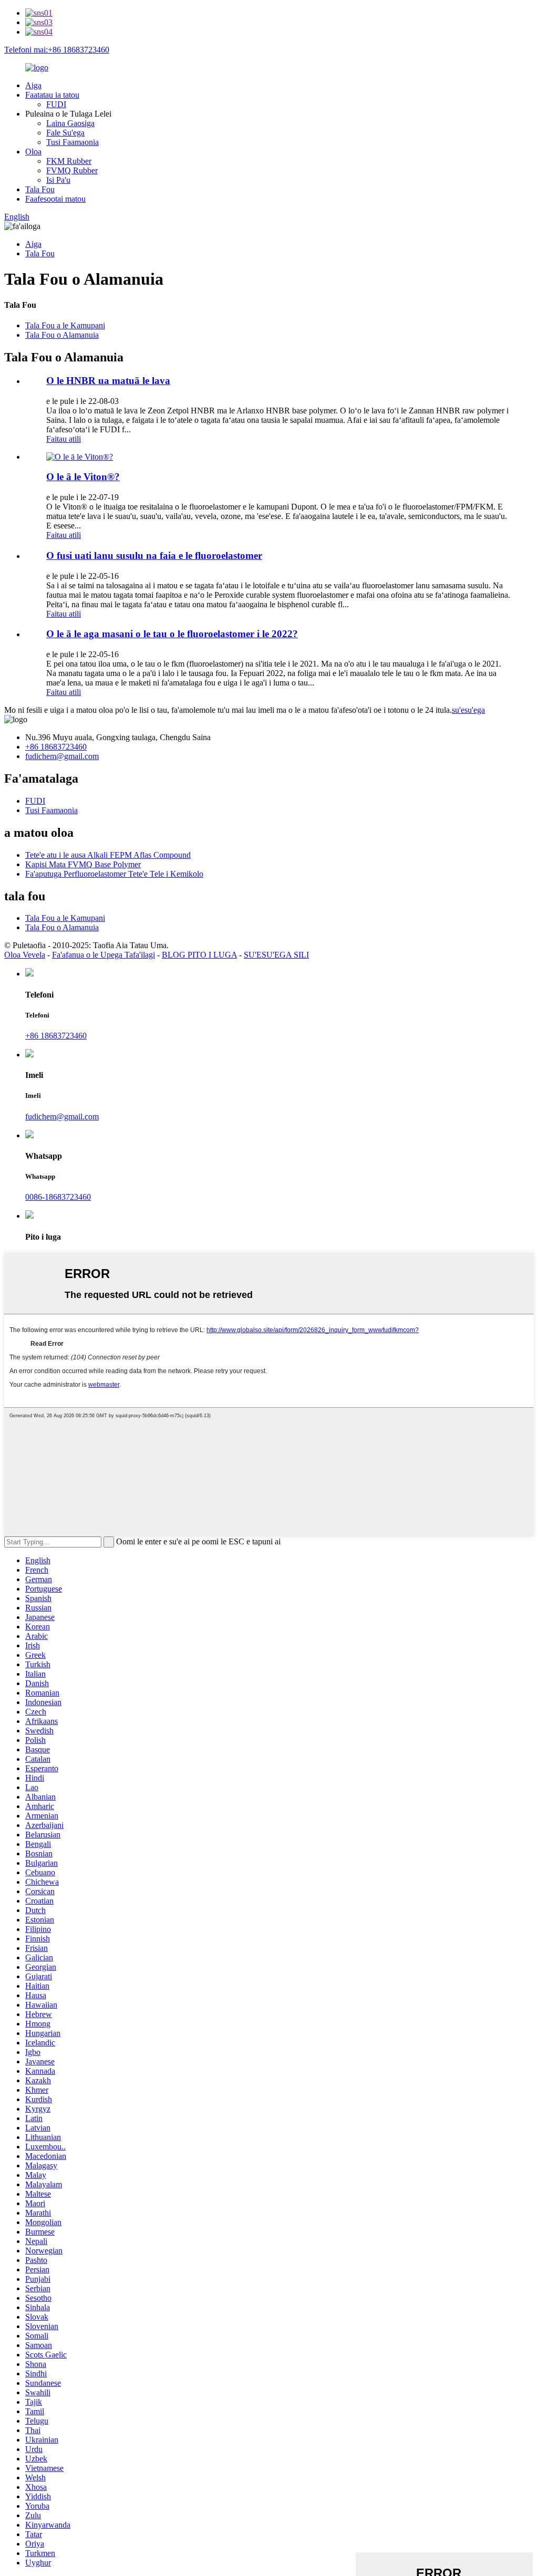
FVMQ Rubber (72, 170)
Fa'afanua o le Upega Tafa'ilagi (104, 955)
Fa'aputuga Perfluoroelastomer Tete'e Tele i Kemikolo (114, 874)
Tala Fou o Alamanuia (62, 335)
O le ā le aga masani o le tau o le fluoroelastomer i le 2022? (172, 634)
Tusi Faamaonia (73, 142)
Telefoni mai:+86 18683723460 (57, 50)
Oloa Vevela (25, 955)
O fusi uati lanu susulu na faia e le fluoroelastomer (154, 555)
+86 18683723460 (56, 747)
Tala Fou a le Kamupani (65, 325)
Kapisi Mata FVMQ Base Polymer (83, 864)
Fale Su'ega (65, 133)
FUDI (56, 104)
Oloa (33, 152)
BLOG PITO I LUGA (199, 955)
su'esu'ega (468, 710)
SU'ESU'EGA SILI (276, 955)
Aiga (33, 85)
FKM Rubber (69, 161)
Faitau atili (64, 439)
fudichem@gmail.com (62, 756)
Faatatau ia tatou (52, 95)
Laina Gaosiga (70, 123)
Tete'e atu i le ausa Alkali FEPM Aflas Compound (108, 855)
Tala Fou (40, 189)
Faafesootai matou (55, 199)
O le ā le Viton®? (83, 477)
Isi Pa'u (58, 180)
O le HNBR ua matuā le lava (108, 381)
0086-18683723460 (58, 1197)
